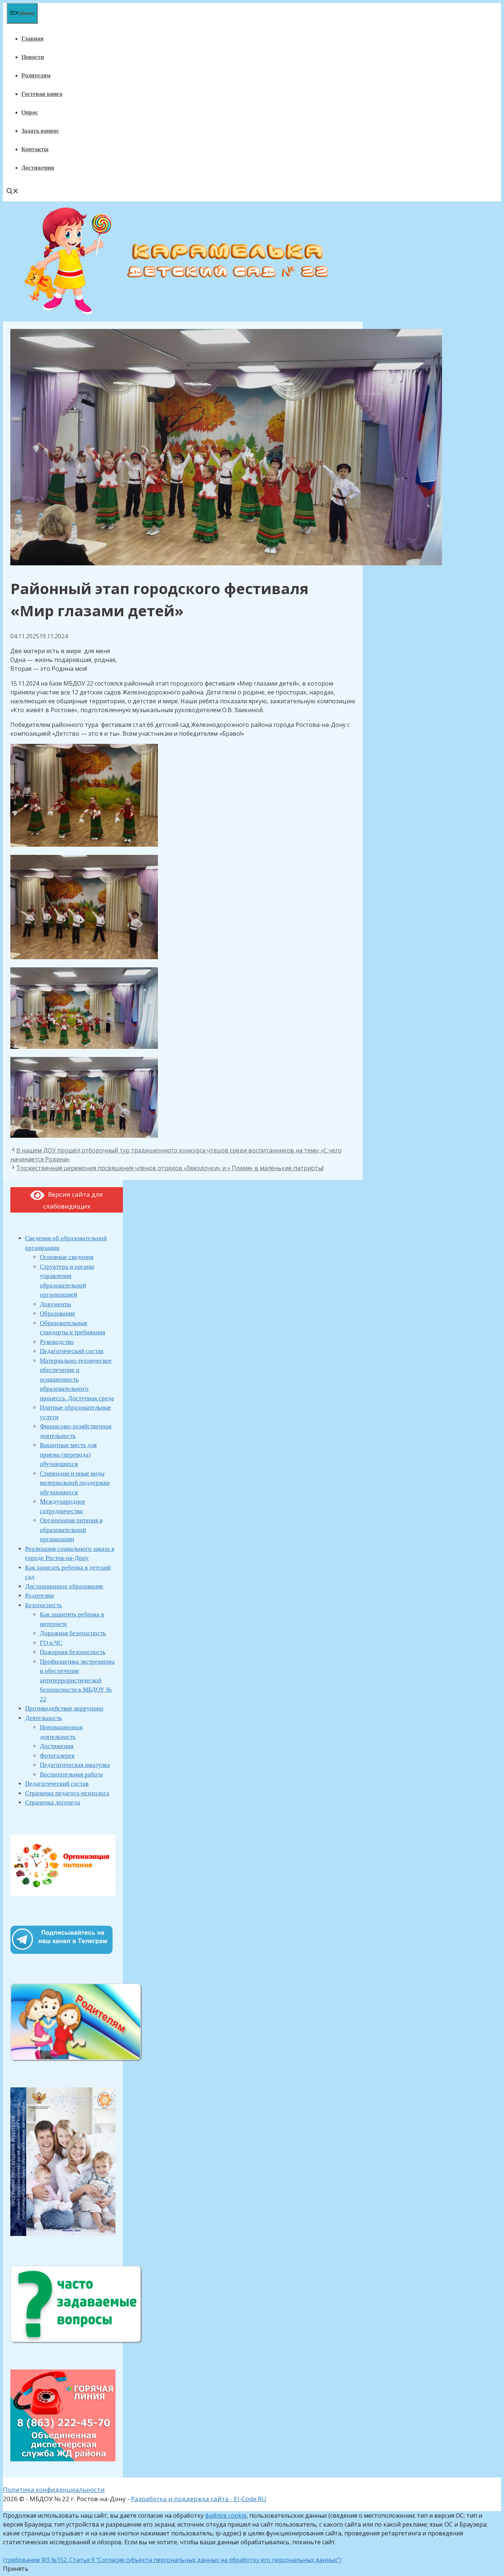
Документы (55, 1304)
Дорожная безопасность (73, 1633)
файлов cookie (226, 2516)
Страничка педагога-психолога (67, 1793)
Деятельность (44, 1718)
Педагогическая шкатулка (75, 1765)
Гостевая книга (42, 94)
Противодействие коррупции (64, 1708)
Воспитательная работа (71, 1774)
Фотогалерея (57, 1756)
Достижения (38, 168)
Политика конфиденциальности (54, 2490)
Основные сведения (67, 1257)
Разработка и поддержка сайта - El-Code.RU (199, 2499)
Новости (33, 57)
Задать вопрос (40, 131)
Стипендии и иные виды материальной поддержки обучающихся (75, 1483)
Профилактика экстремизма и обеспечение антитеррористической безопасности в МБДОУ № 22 (77, 1680)
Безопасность (44, 1605)
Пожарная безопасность (73, 1652)
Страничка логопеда (53, 1802)
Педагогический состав (72, 1351)
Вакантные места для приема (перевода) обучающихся (68, 1455)
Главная (32, 39)
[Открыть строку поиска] (13, 192)
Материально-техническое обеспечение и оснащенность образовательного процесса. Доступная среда (77, 1379)
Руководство (57, 1342)
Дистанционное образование (64, 1586)
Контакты (35, 149)
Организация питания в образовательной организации (71, 1530)
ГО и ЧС (51, 1643)
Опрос (30, 112)
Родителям (36, 75)
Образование (58, 1313)
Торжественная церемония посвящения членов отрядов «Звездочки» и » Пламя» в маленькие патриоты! (170, 1168)
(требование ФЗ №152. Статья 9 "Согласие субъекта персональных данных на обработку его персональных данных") (172, 2560)
